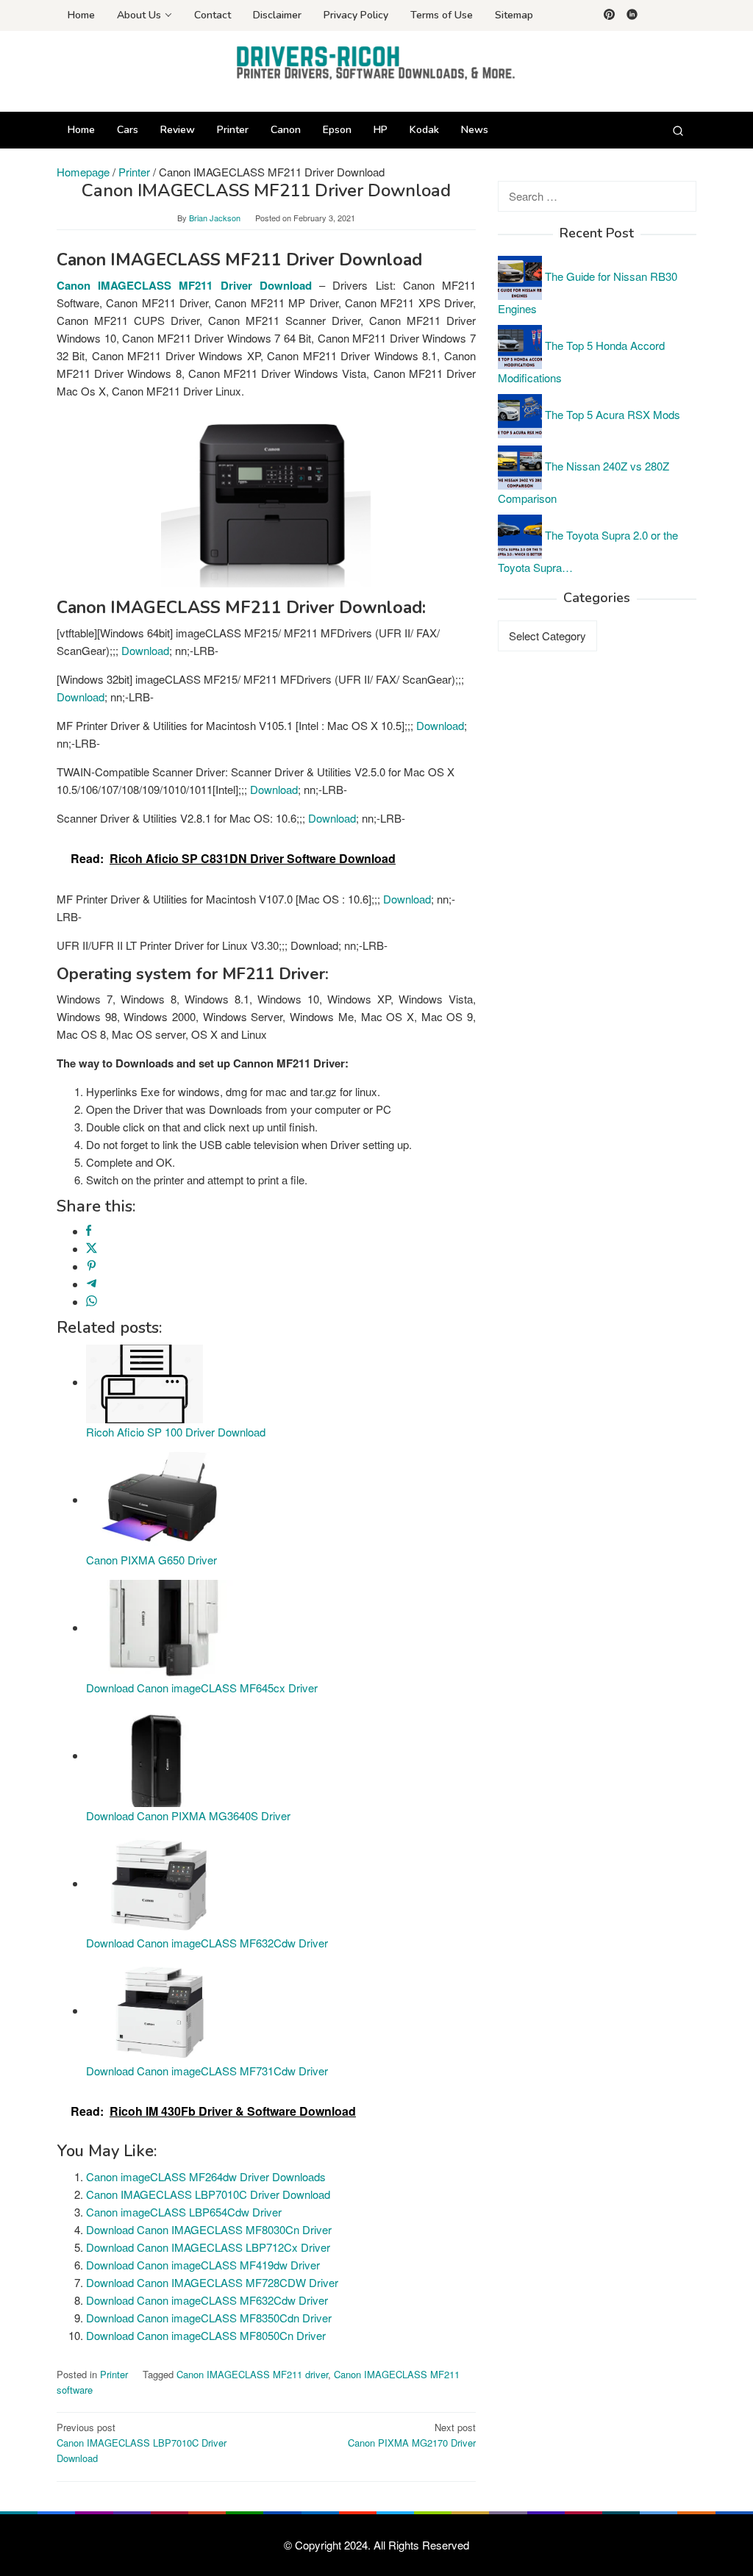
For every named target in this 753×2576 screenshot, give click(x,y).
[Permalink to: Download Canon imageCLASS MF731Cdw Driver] (160, 2010)
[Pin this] (92, 1266)
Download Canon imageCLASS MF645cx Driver (202, 1688)
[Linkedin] (632, 15)
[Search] (678, 130)
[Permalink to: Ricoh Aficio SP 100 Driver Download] (144, 1382)
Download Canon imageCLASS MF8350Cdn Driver (209, 2318)
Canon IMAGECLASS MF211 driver (252, 2374)
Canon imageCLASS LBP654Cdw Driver (184, 2212)
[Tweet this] (92, 1249)
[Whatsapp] (92, 1302)
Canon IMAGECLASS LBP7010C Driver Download (208, 2194)
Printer (114, 2374)
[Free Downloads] (376, 62)
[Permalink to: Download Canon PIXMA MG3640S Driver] (160, 1755)
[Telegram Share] (92, 1284)
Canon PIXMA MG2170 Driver (412, 2435)
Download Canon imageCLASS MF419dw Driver (203, 2265)
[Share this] (89, 1231)
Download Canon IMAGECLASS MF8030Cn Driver (209, 2229)
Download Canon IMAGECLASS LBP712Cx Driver (208, 2247)
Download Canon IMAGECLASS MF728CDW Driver (212, 2282)
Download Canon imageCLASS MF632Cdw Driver (207, 1943)
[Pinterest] (609, 15)
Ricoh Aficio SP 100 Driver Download (176, 1432)
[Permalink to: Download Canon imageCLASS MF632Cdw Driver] (160, 1883)
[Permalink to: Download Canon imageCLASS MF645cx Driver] (160, 1627)
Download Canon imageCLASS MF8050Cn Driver (206, 2335)
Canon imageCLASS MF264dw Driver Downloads (206, 2176)
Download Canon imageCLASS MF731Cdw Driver (207, 2071)
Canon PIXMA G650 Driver (151, 1560)
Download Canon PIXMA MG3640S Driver (188, 1815)
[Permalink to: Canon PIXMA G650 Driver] (160, 1499)
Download (145, 650)
